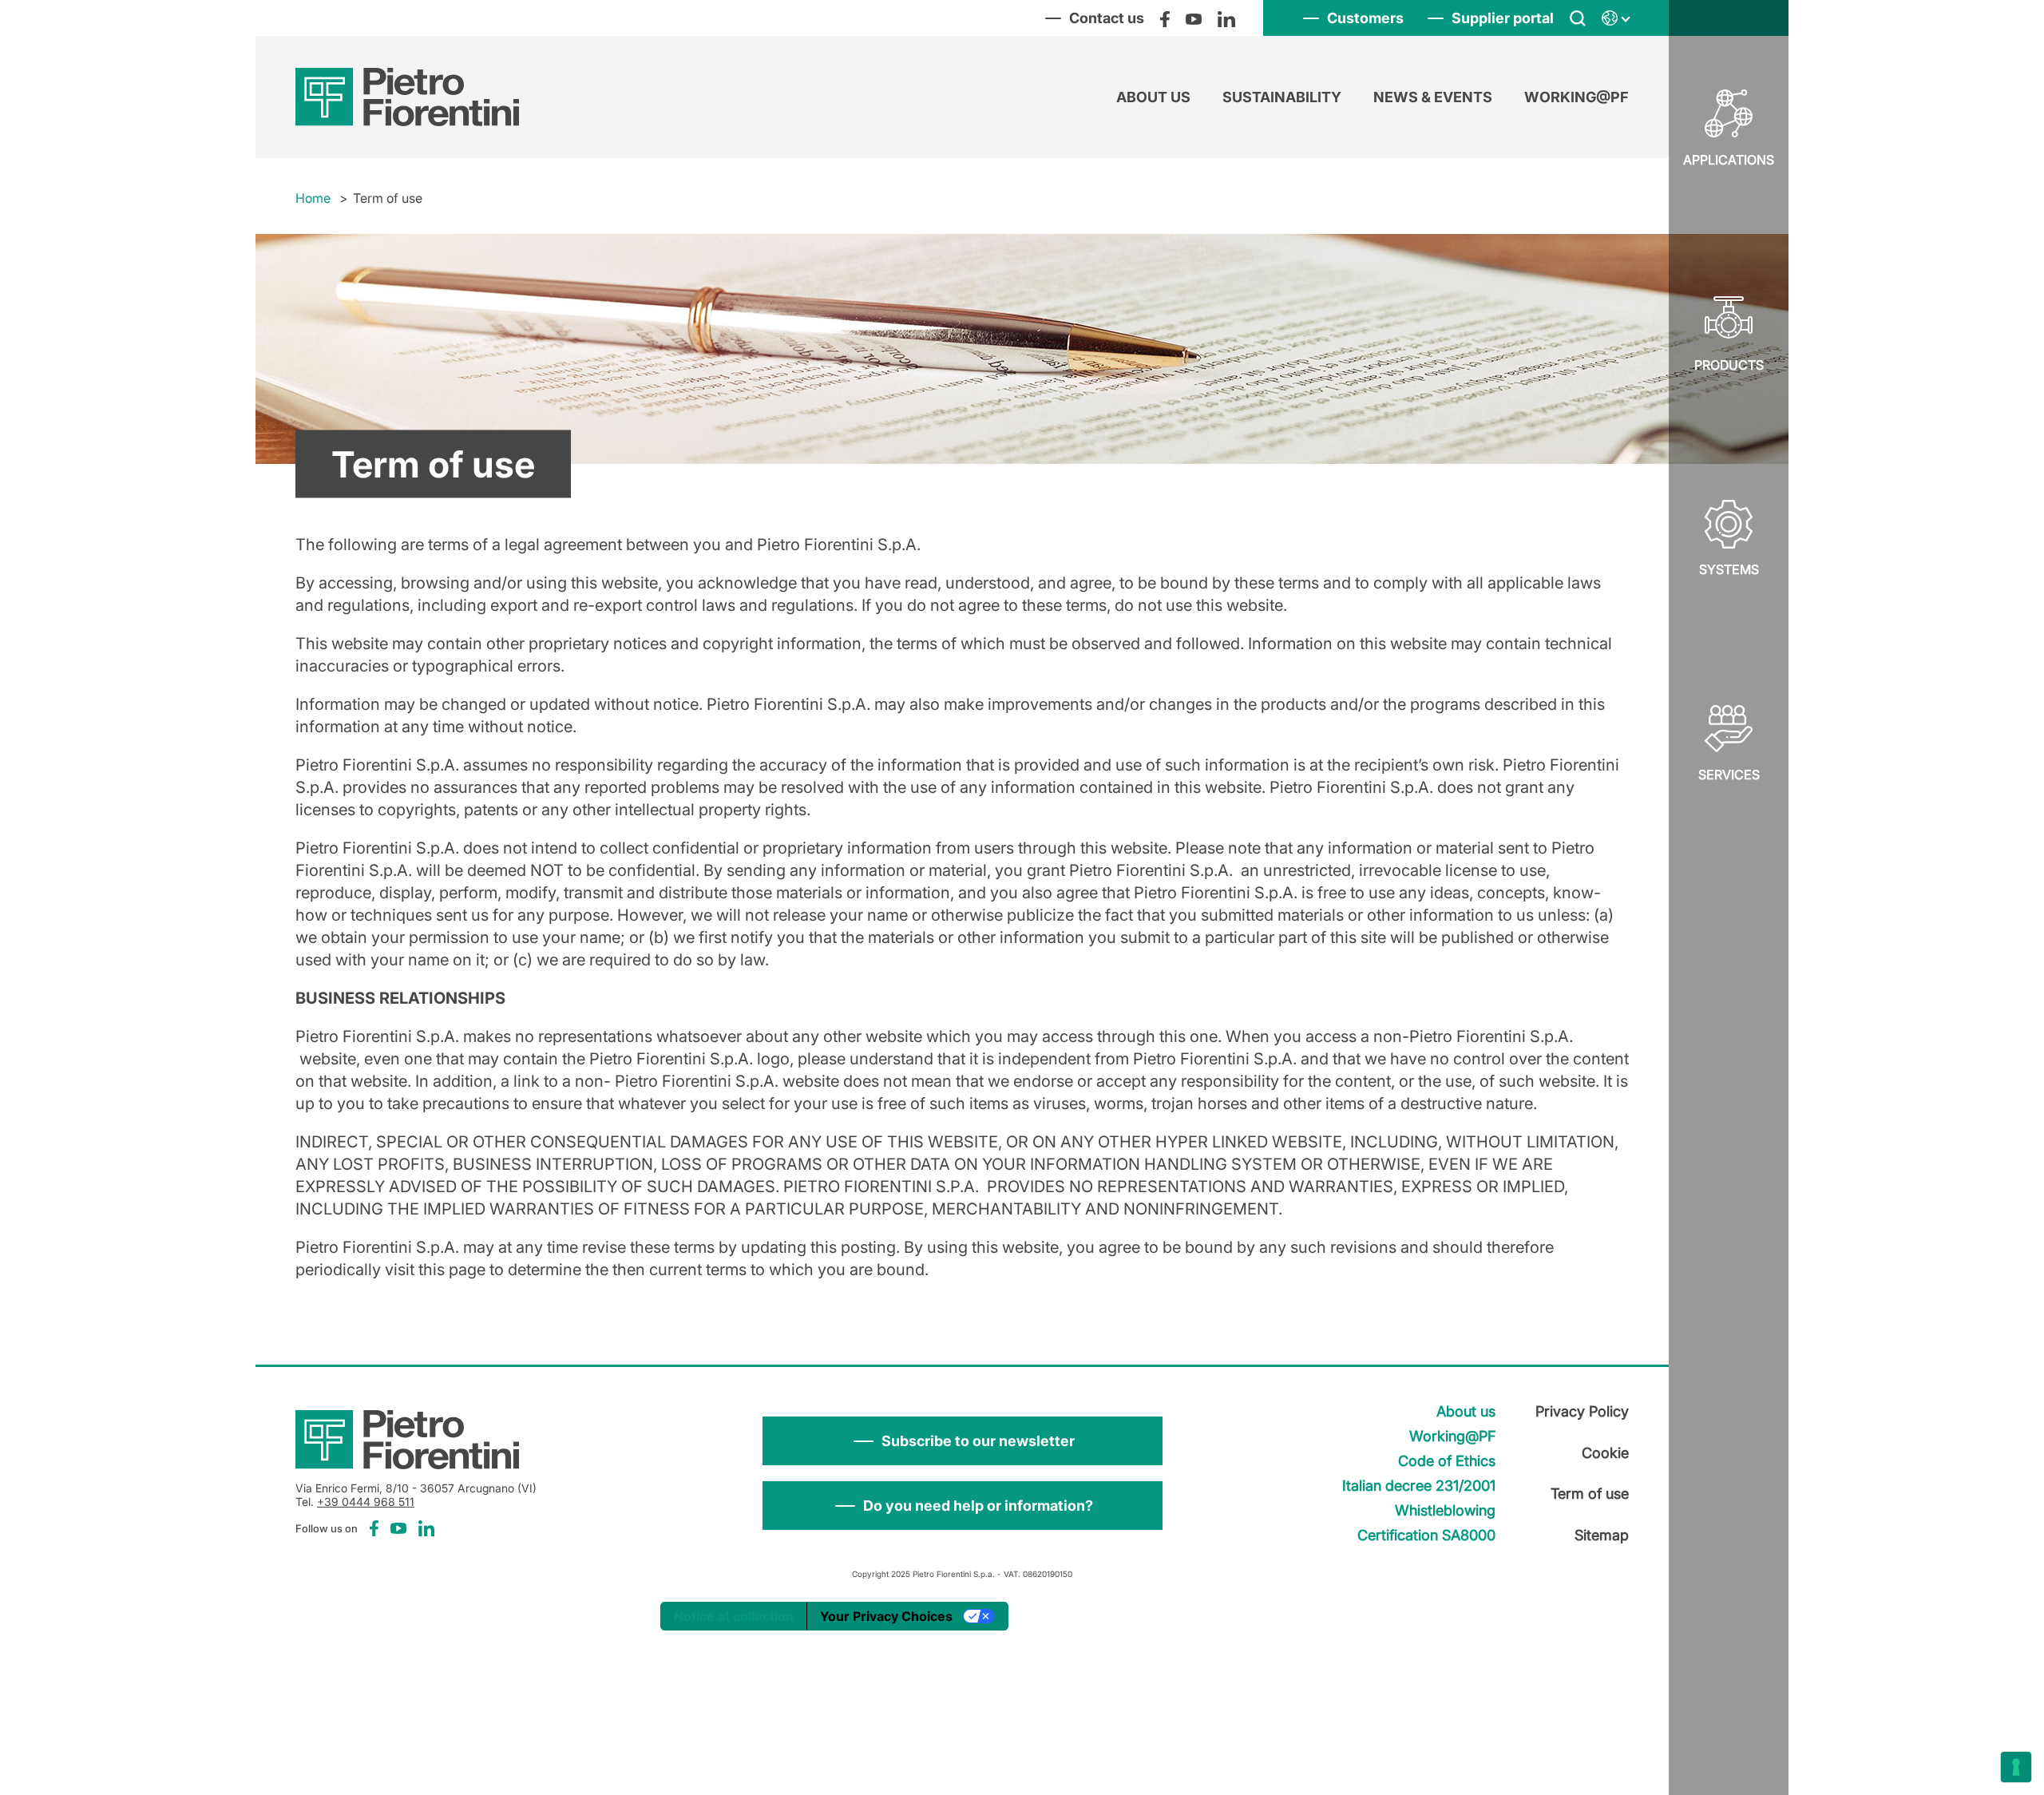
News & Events (1433, 97)
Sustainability (1282, 97)
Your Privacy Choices (886, 1616)
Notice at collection (734, 1616)
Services (1729, 775)
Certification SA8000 (1426, 1535)
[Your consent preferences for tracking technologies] (2016, 1767)
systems (1729, 569)
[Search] (1578, 18)
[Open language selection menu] (1615, 18)
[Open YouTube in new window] (1194, 18)
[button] (963, 1441)
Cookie (1605, 1453)
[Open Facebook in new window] (1165, 18)
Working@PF (1577, 97)
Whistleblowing (1445, 1510)
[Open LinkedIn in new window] (1226, 18)
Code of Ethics (1447, 1461)
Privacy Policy (1582, 1411)
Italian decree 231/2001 (1419, 1486)
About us (1153, 97)
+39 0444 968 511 (366, 1502)
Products (1729, 365)
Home (313, 198)
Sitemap (1602, 1535)
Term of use (1590, 1494)
